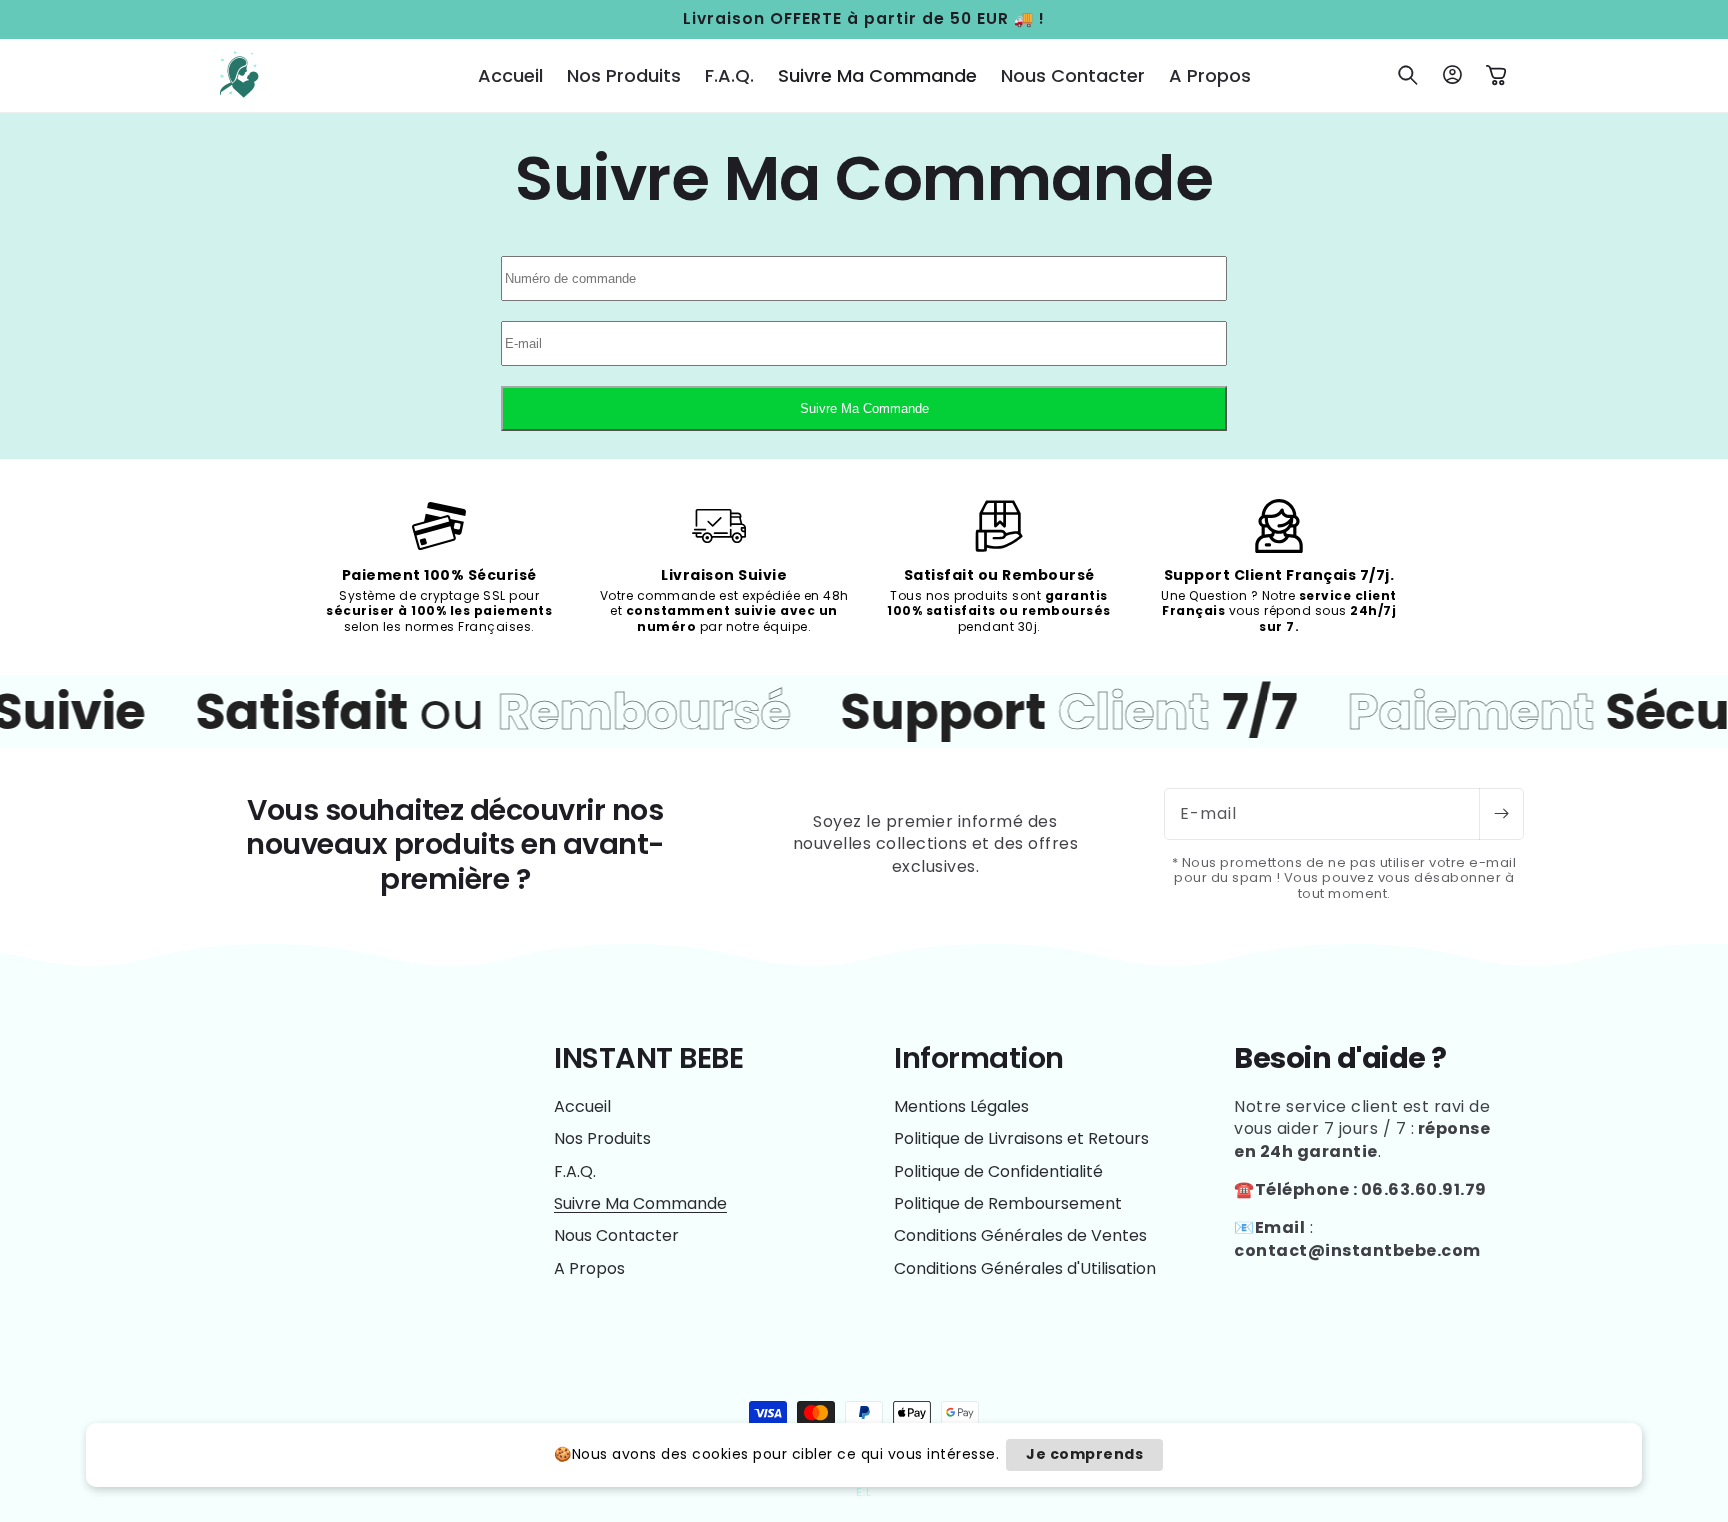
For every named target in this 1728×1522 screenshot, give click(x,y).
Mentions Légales (961, 1107)
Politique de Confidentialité (998, 1171)
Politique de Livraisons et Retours (1021, 1138)
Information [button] (979, 1058)
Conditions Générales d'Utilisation (1025, 1268)
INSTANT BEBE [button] (648, 1058)
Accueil (582, 1107)
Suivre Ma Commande (864, 408)
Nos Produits (602, 1138)
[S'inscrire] (1501, 814)
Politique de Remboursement (1008, 1203)
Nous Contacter (616, 1235)
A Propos (589, 1268)
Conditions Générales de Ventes (1020, 1235)
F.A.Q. (575, 1171)
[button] (1408, 75)
